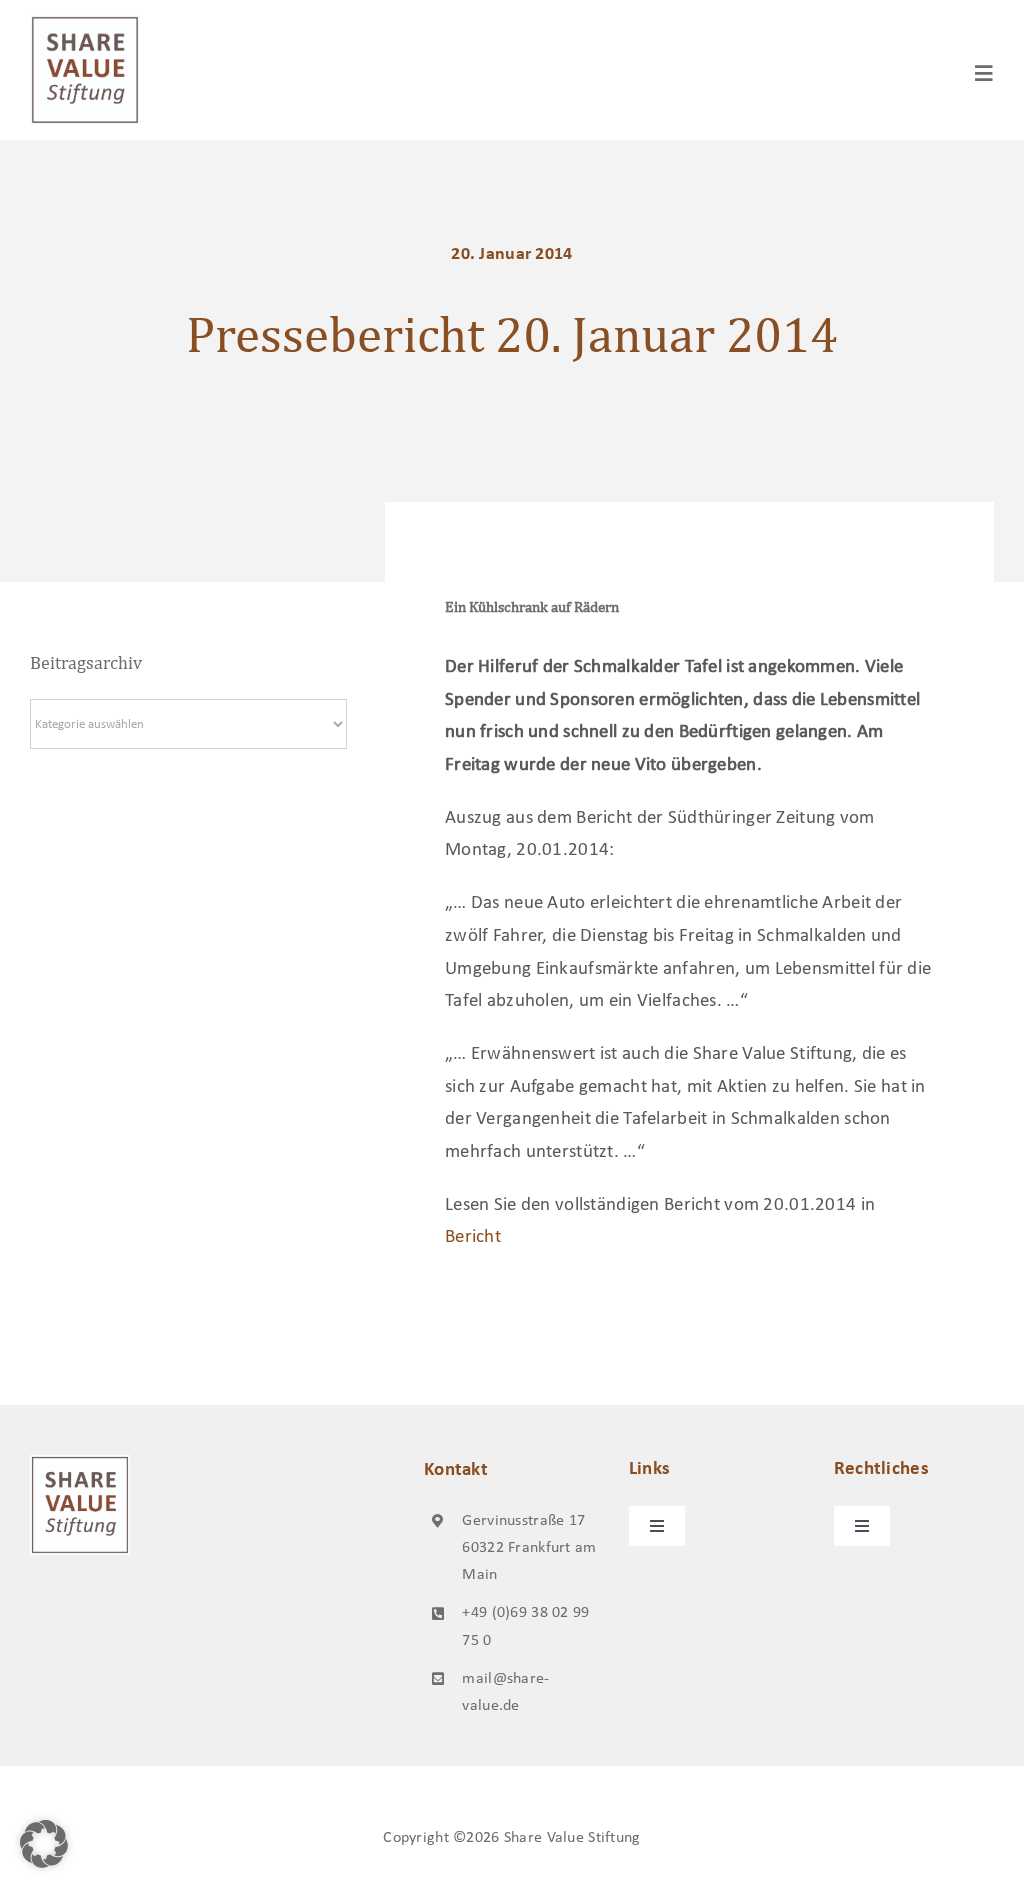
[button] (44, 1844)
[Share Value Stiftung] (85, 24)
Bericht (473, 1237)
